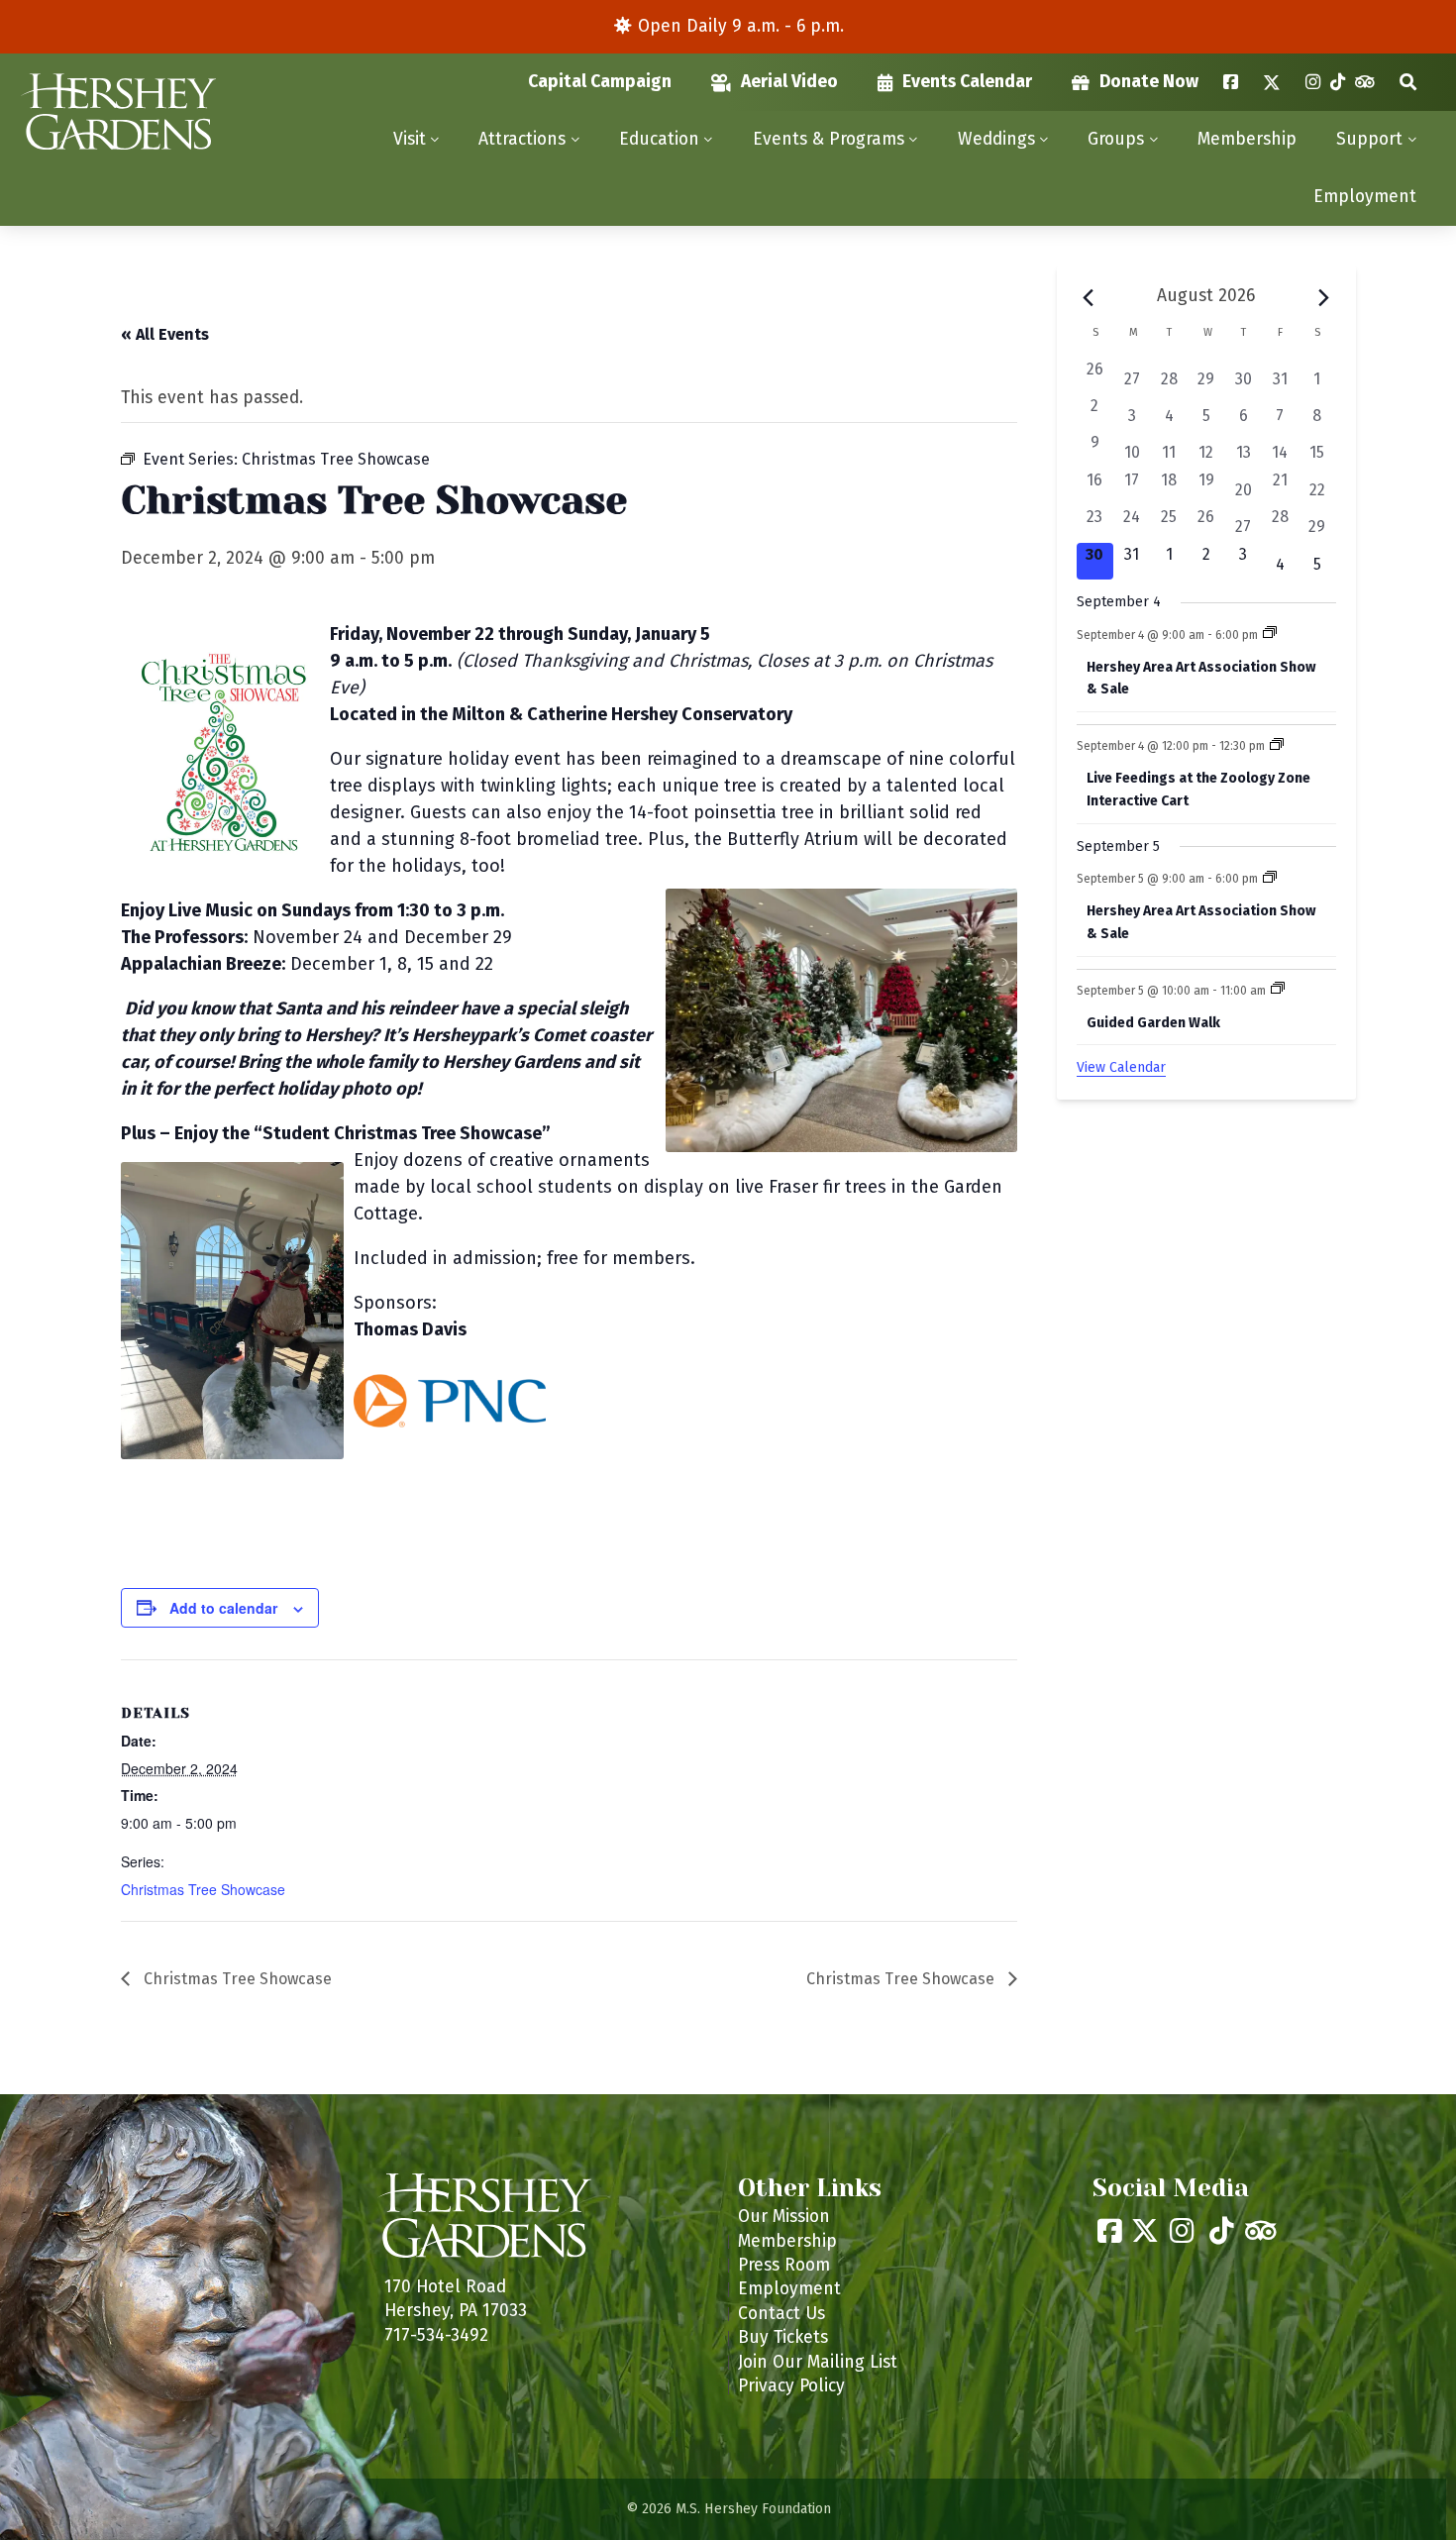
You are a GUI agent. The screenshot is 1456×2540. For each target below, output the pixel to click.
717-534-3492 (436, 2335)
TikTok (1338, 82)
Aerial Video (789, 82)
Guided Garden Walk (1153, 1023)
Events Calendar (967, 82)
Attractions (522, 139)
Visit (410, 139)
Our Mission (784, 2217)
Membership (1247, 139)
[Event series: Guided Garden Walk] (1278, 990)
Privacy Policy (791, 2386)
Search (1408, 82)
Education (659, 139)
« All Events (165, 334)
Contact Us (781, 2314)
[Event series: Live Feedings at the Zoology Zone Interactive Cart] (1277, 746)
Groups (1116, 139)
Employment (1365, 197)
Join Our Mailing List (818, 2362)
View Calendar (1121, 1067)
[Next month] (1324, 297)
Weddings (996, 139)
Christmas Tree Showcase (203, 1889)
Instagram (1313, 82)
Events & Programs (829, 139)
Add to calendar (223, 1608)
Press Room (784, 2265)
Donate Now (1149, 82)
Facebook (1231, 82)
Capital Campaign (600, 82)
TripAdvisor (1365, 82)
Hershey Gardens (118, 112)
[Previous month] (1089, 297)
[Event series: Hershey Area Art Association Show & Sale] (1270, 634)
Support (1369, 139)
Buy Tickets (783, 2337)
